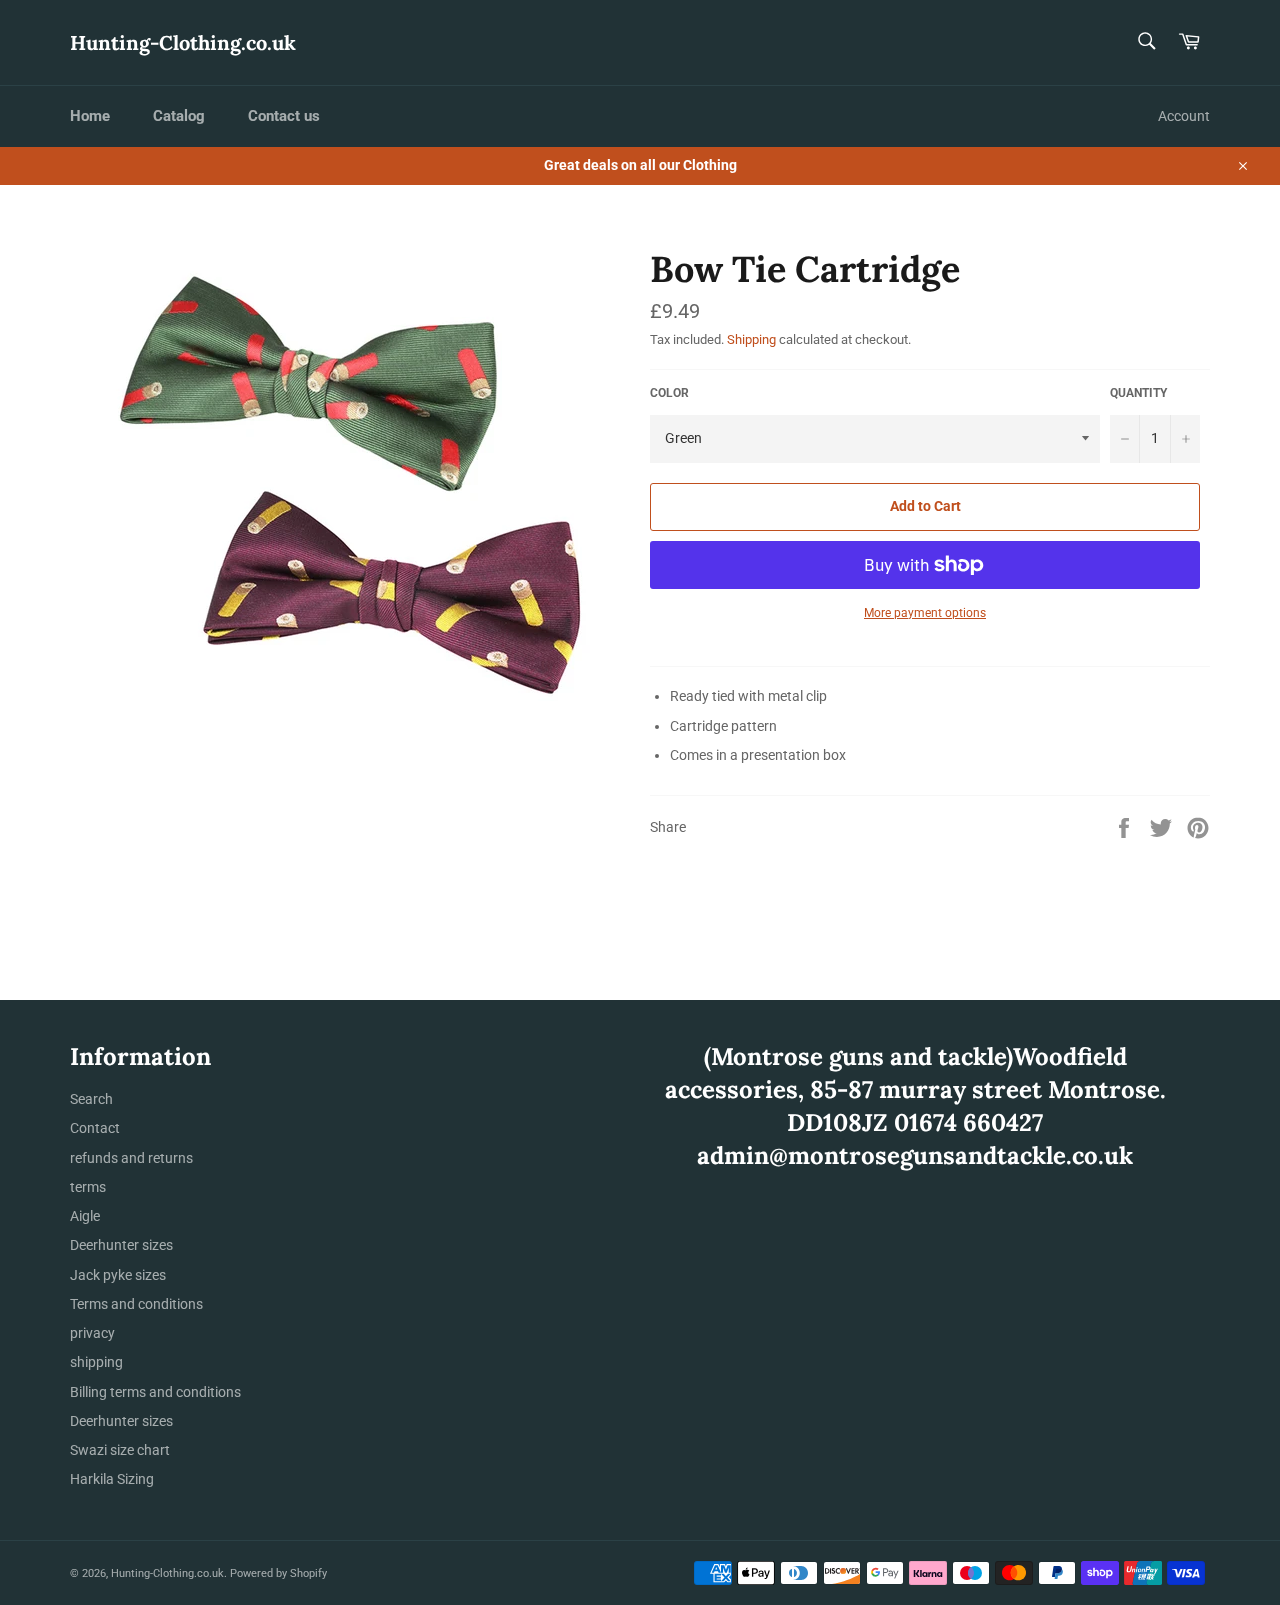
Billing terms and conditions (155, 1392)
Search (91, 1099)
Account (1184, 116)
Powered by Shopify (278, 1573)
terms (88, 1187)
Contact (95, 1128)
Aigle (85, 1216)
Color (669, 393)
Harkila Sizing (112, 1479)
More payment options (925, 613)
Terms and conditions (136, 1304)
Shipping (751, 339)
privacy (92, 1333)
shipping (96, 1362)
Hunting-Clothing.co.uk (183, 42)
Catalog (179, 116)
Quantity (1138, 393)
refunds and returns (131, 1158)
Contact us (284, 116)
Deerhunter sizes (121, 1245)
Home (90, 116)
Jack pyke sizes (118, 1275)
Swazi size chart (120, 1450)
